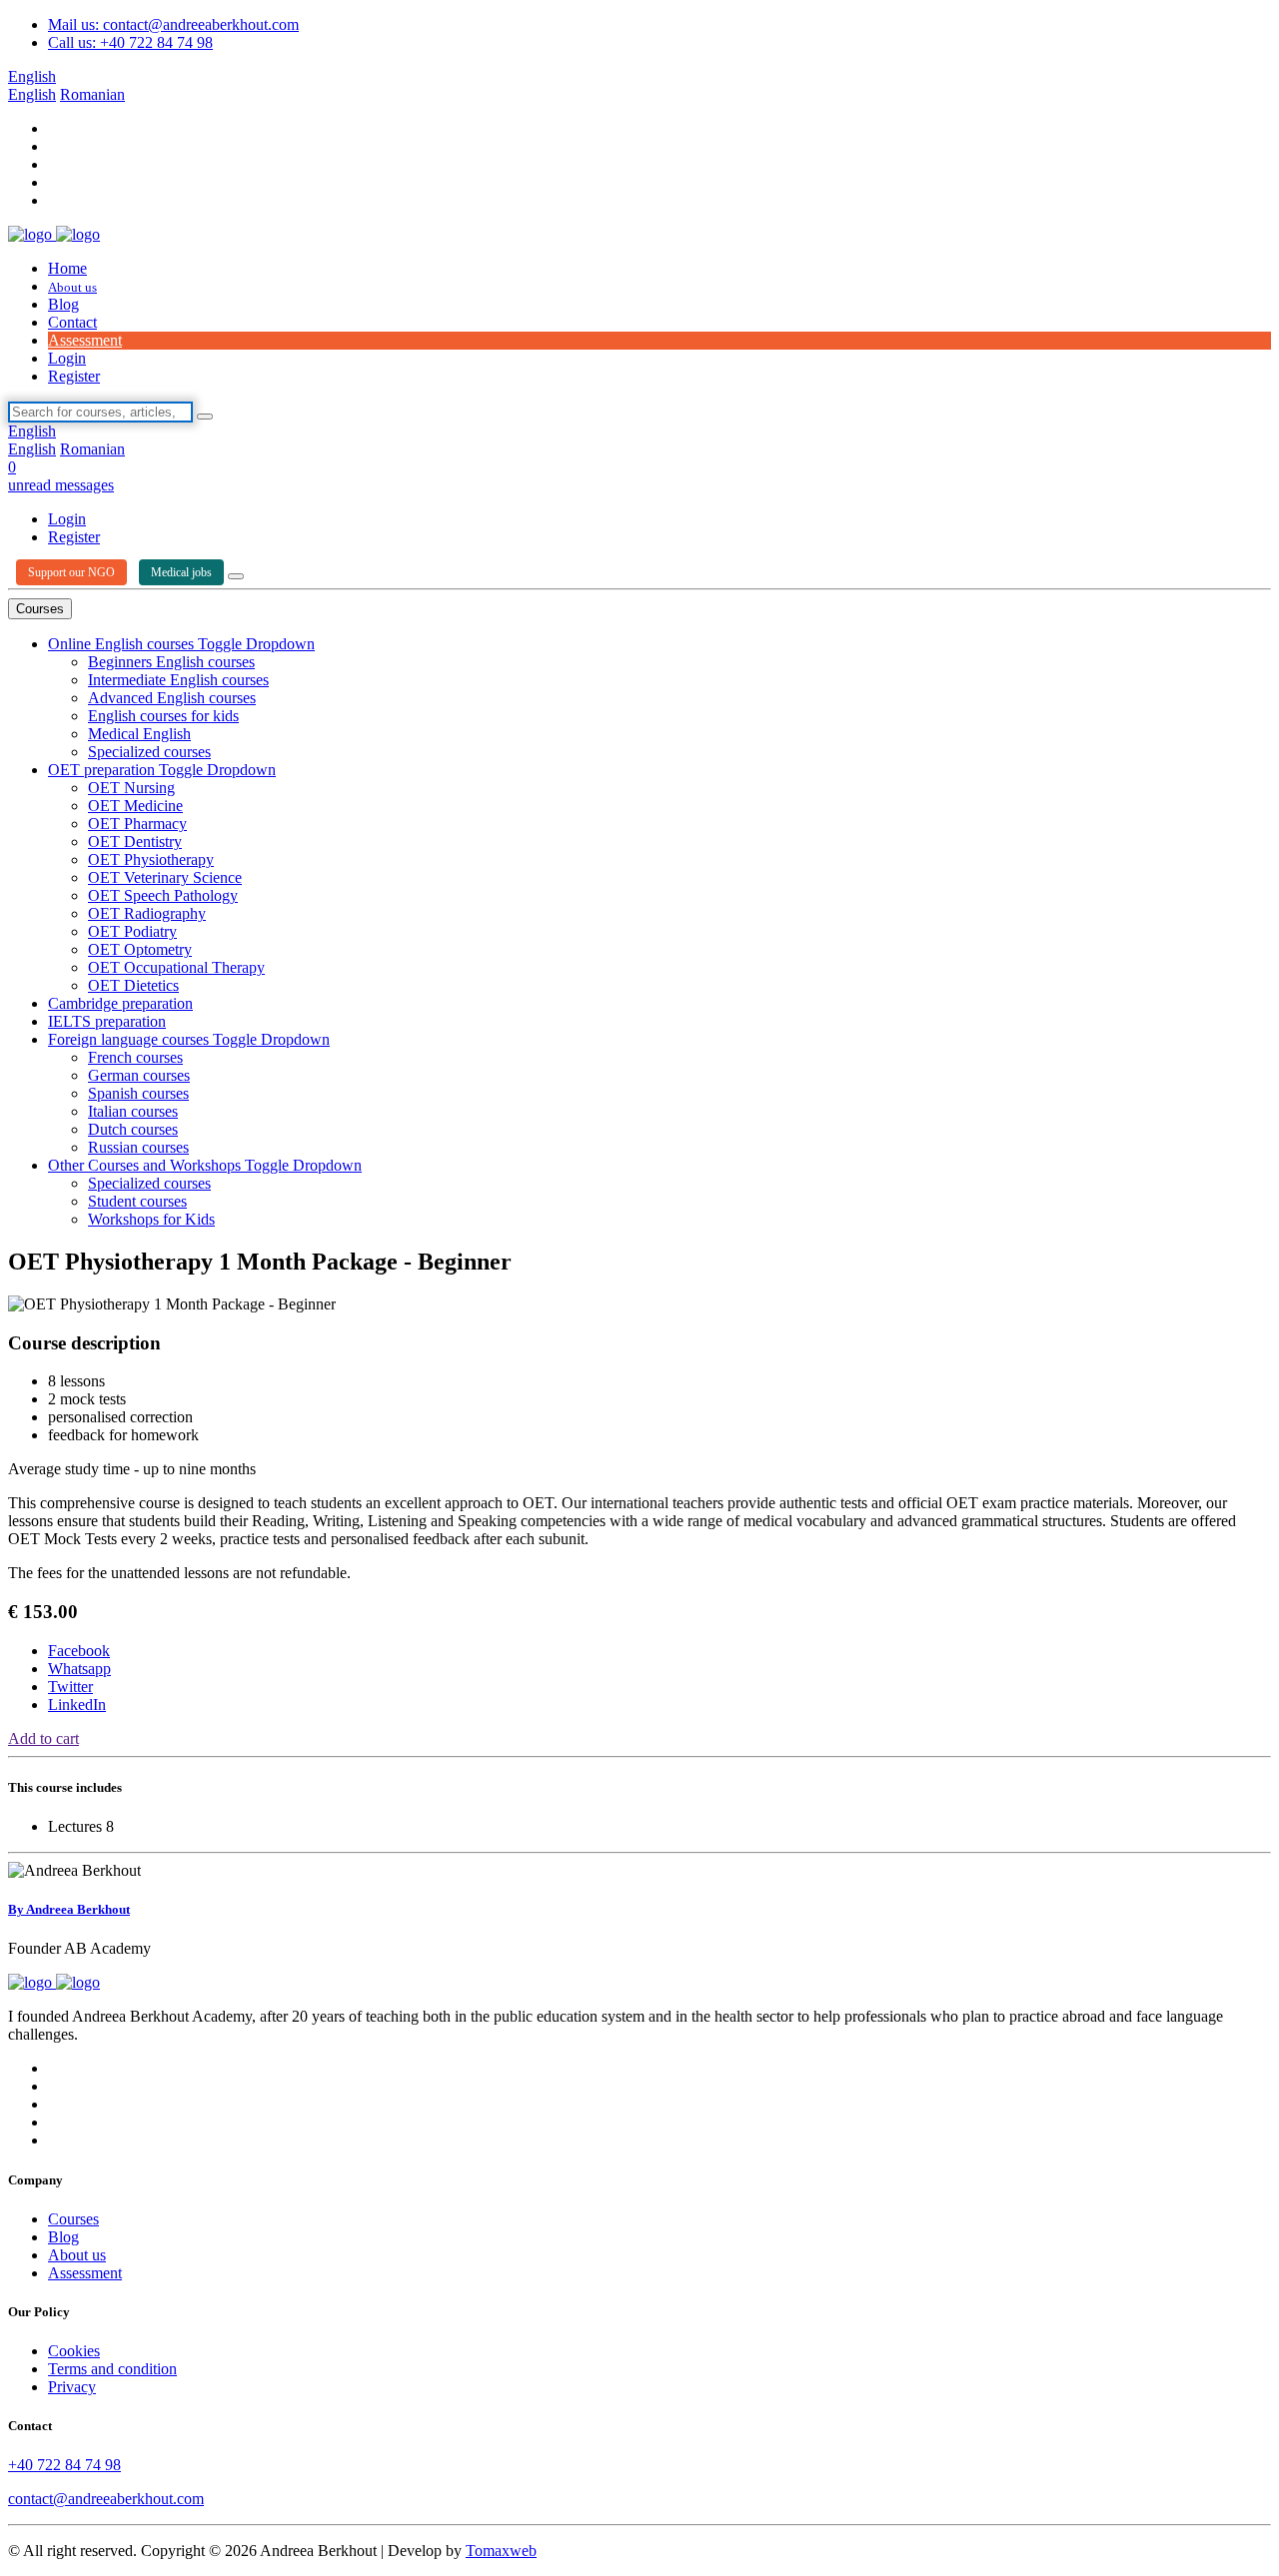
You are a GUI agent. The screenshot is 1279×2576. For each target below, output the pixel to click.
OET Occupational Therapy (176, 967)
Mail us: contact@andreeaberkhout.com (173, 24)
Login (67, 358)
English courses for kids (163, 716)
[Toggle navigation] (236, 576)
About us (72, 287)
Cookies (74, 2351)
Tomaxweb (501, 2551)
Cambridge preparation (120, 1003)
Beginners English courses (171, 662)
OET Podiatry (132, 931)
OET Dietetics (133, 985)
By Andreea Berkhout (69, 1909)
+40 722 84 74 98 (64, 2465)
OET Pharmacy (137, 824)
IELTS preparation (107, 1021)
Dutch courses (133, 1129)
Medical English (139, 734)
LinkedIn (77, 1705)
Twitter (70, 1687)
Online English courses (123, 644)
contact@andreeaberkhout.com (106, 2499)
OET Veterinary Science (165, 877)
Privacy (72, 2387)
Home (67, 268)
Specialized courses (149, 752)
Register (74, 376)
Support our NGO (71, 572)
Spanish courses (138, 1093)
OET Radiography (147, 913)
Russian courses (138, 1147)
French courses (135, 1057)
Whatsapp (79, 1669)
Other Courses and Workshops (146, 1165)
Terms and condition (112, 2369)
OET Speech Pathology (163, 895)
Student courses (137, 1201)
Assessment (85, 340)
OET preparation (103, 770)
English (32, 76)
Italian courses (133, 1111)
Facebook (79, 1651)
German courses (139, 1075)
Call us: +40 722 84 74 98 (130, 42)
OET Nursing (131, 788)
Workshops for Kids (151, 1219)
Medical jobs (181, 572)
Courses (40, 609)
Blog (63, 304)
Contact (72, 322)
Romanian (92, 94)
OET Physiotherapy (151, 859)
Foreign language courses (130, 1039)
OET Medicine (135, 806)
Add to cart (43, 1738)
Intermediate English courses (178, 680)
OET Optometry (140, 949)
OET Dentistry (135, 842)
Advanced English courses (172, 698)
